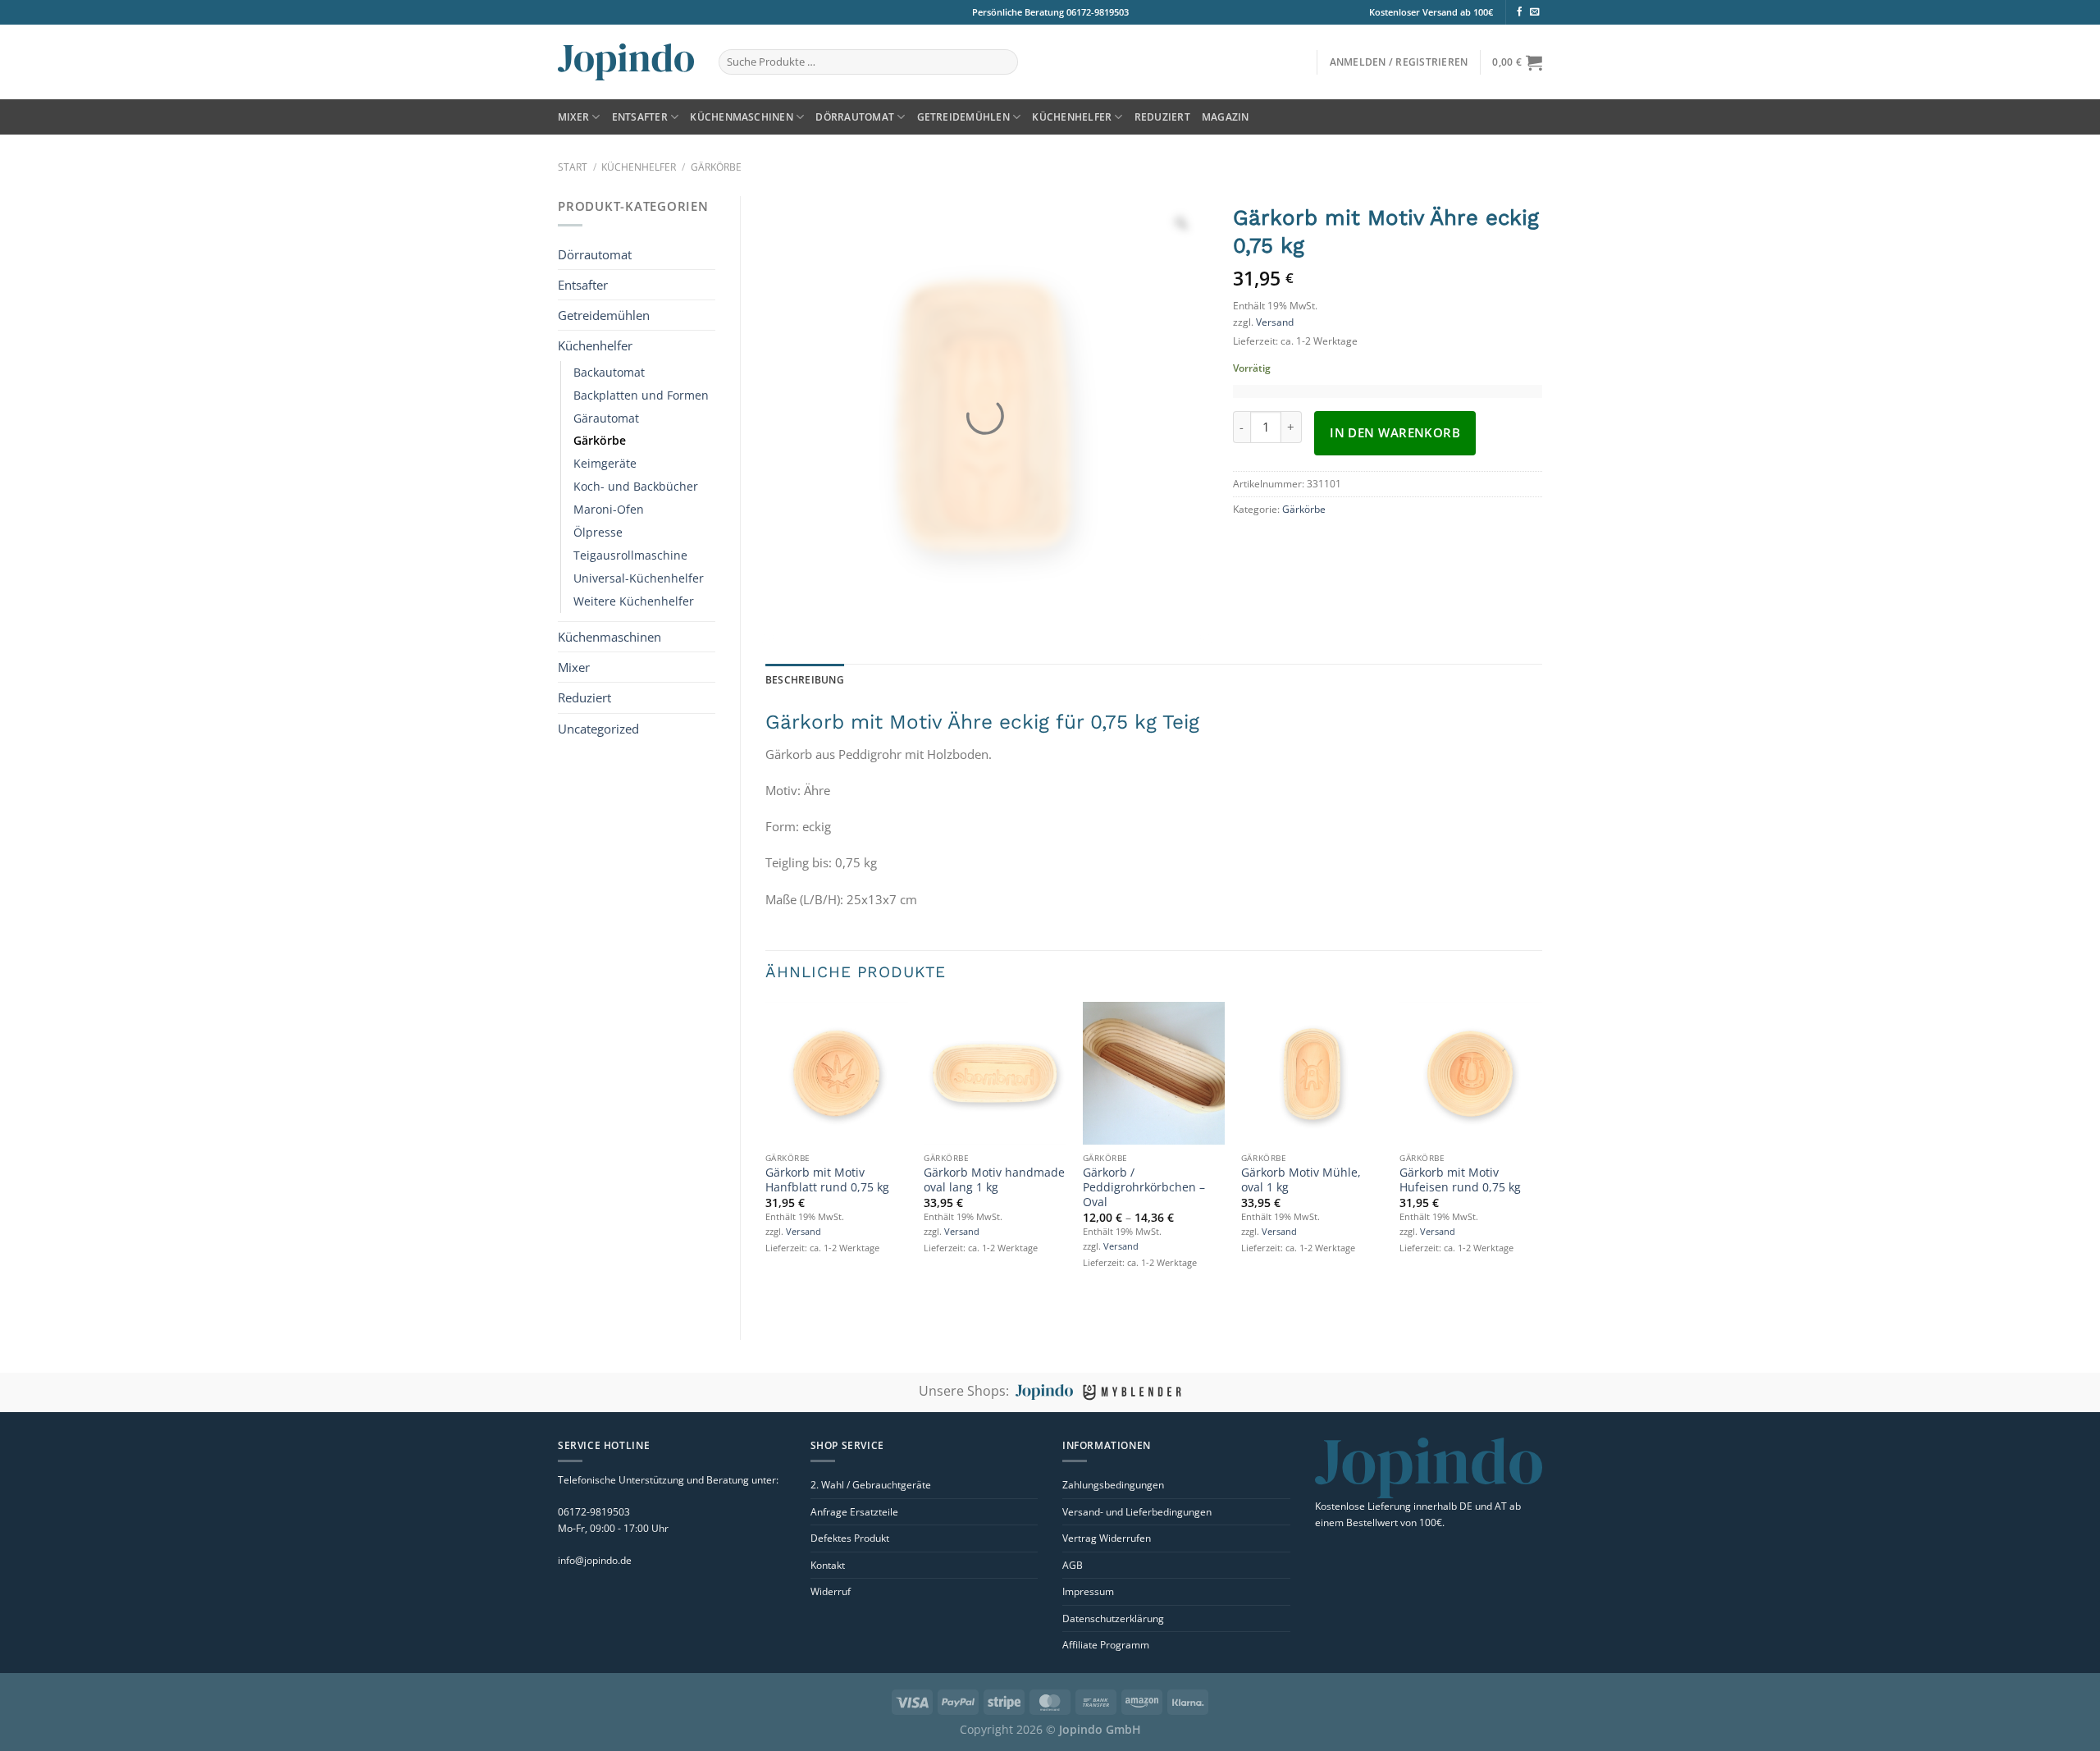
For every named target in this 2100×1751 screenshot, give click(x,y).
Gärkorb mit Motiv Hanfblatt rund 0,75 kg (827, 1180)
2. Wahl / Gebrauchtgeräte (871, 1485)
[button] (1399, 62)
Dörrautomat (855, 117)
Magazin (1226, 117)
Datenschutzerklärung (1113, 1618)
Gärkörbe (716, 167)
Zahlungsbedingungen (1113, 1485)
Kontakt (828, 1565)
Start (573, 167)
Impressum (1088, 1591)
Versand (1275, 322)
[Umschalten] (684, 255)
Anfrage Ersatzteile (854, 1512)
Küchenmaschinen (742, 117)
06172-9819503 (1096, 12)
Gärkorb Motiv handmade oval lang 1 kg (994, 1180)
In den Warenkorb (1395, 432)
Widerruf (831, 1591)
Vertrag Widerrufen (1107, 1538)
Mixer (573, 117)
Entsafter (640, 117)
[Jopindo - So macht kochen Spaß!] (626, 62)
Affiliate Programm (1106, 1645)
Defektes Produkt (850, 1538)
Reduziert (1162, 117)
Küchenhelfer (1072, 117)
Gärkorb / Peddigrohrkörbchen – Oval (1144, 1187)
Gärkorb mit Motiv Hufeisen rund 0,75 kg (1460, 1180)
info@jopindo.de (595, 1560)
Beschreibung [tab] (805, 680)
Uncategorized (598, 546)
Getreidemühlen (963, 117)
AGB (1073, 1565)
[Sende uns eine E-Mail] (1534, 12)
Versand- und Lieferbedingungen (1137, 1512)
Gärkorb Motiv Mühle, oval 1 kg (1301, 1180)
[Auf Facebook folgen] (1520, 12)
